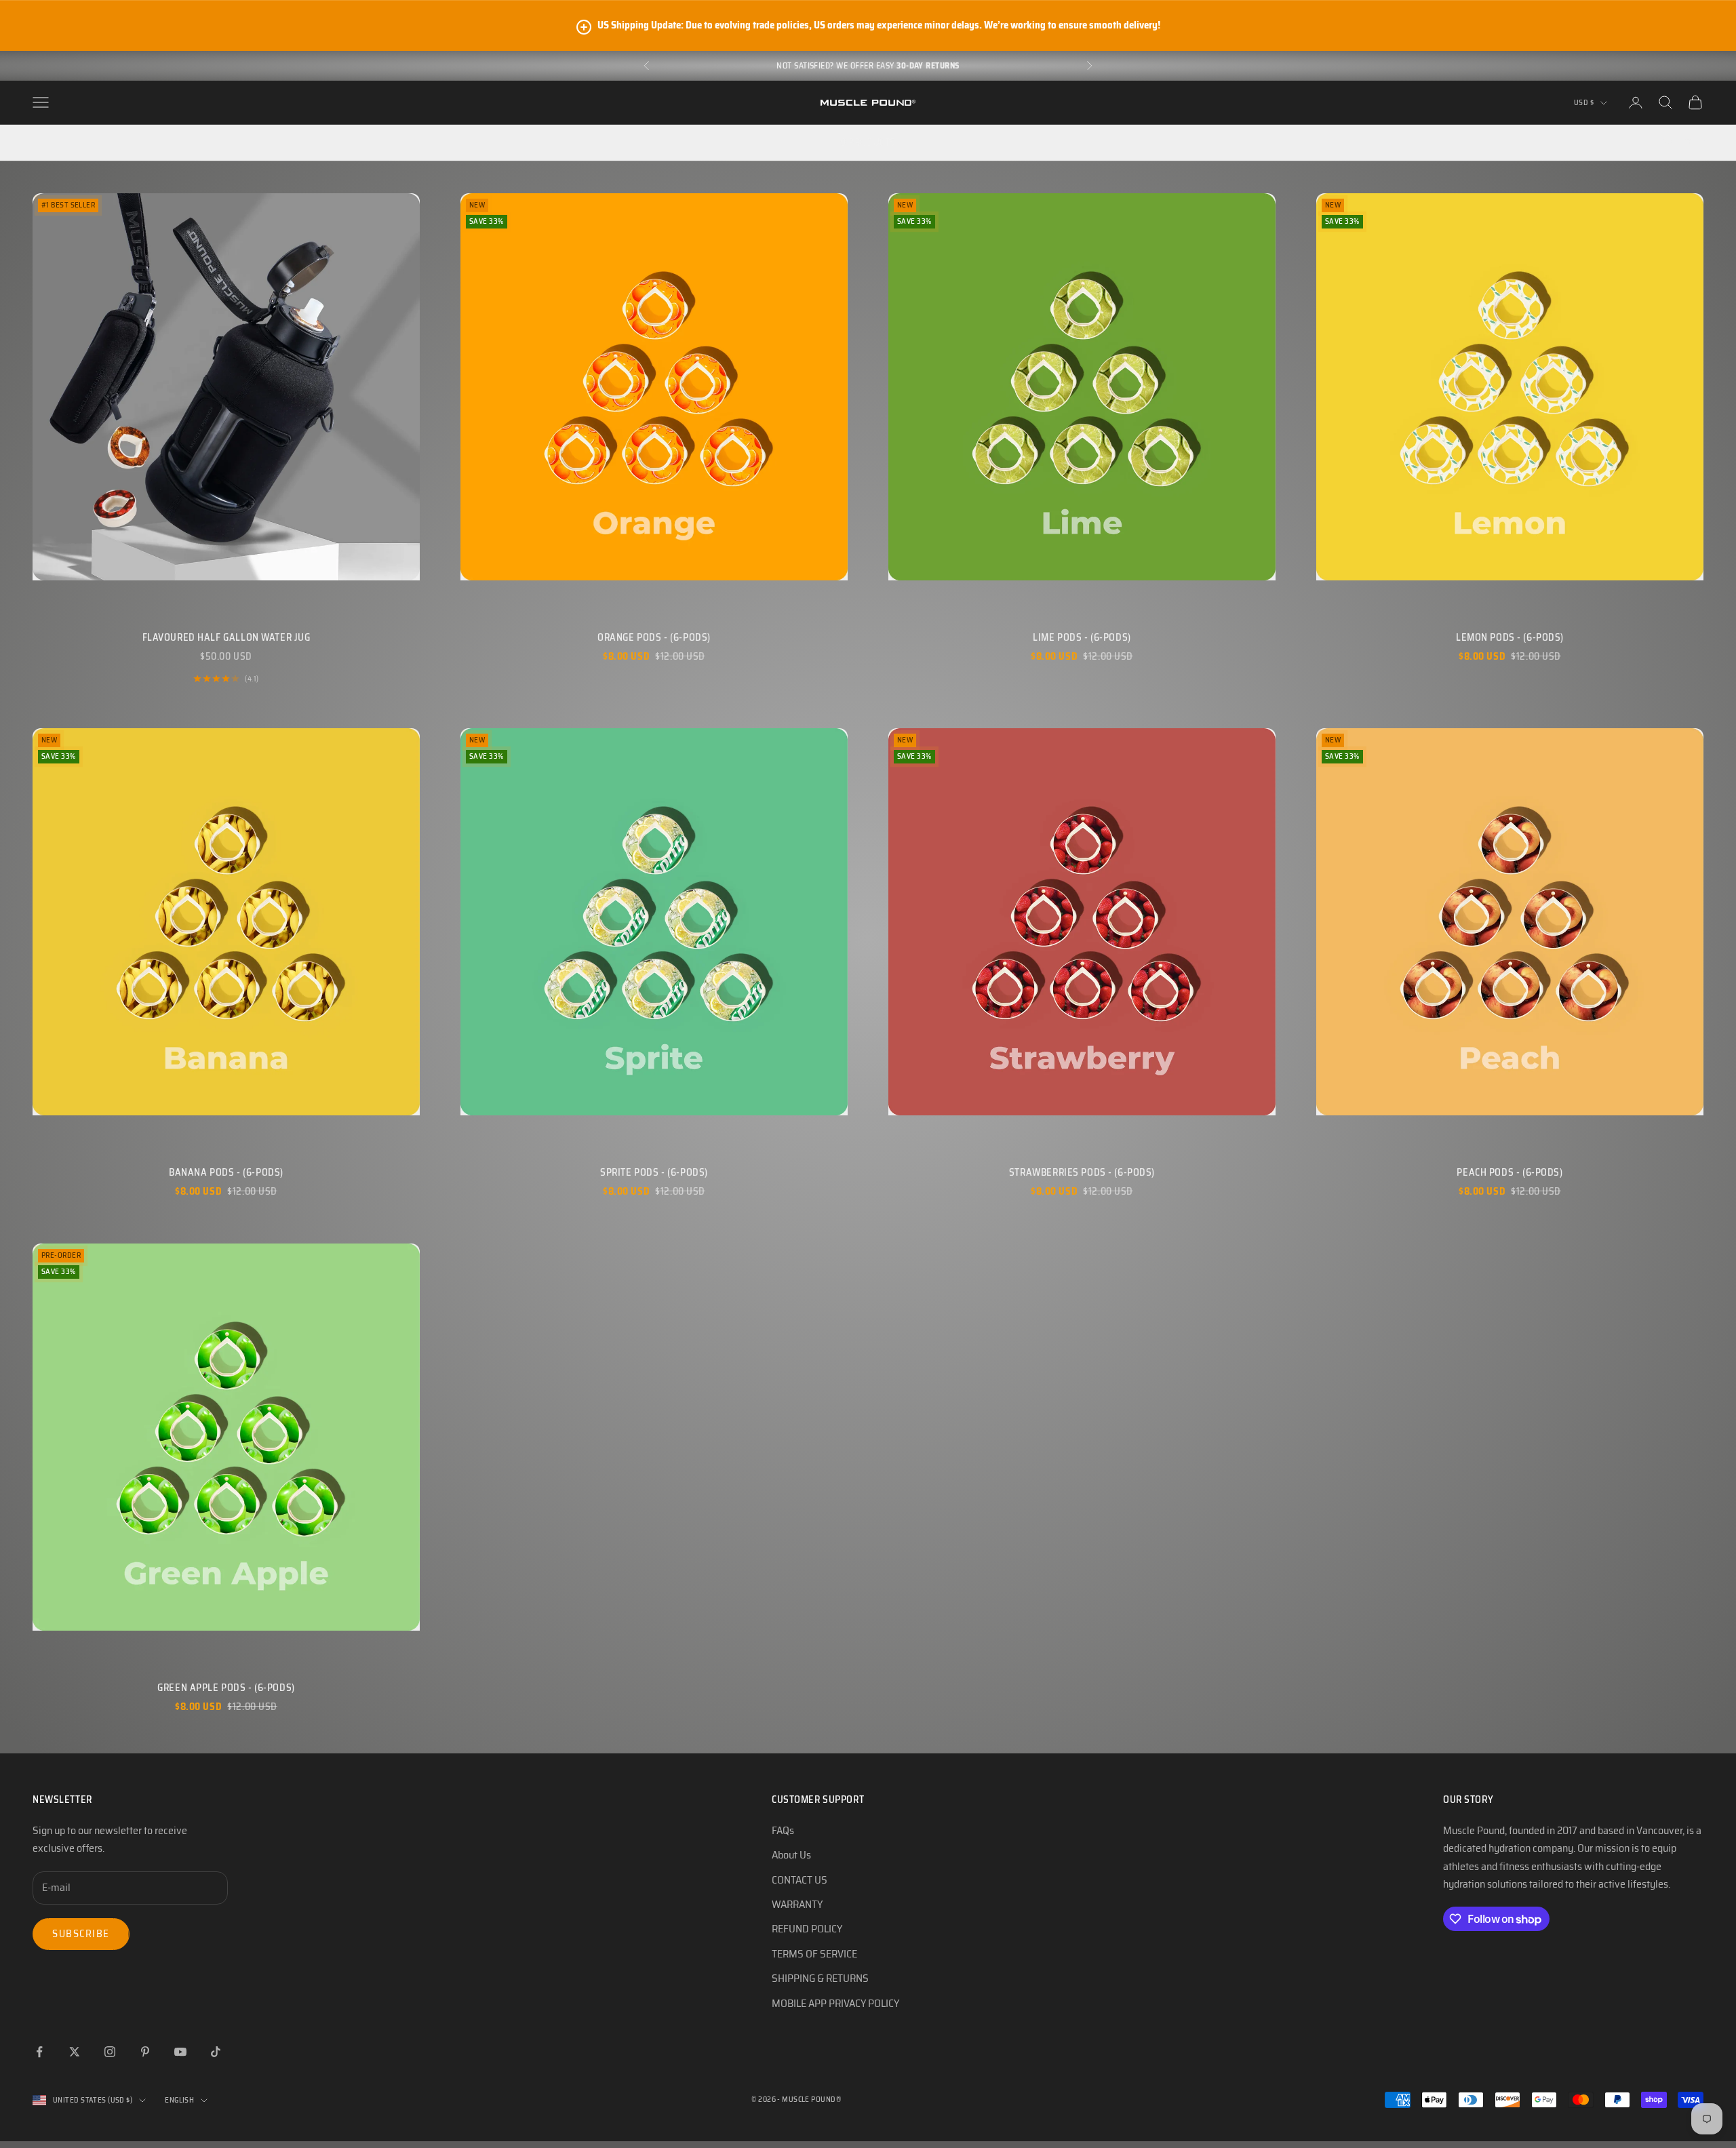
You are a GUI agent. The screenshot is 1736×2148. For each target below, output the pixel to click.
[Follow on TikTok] (216, 2052)
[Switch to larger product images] (26, 142)
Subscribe (81, 1934)
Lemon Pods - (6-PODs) (1510, 637)
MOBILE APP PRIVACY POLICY (835, 2003)
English (179, 2100)
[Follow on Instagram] (110, 2052)
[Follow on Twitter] (75, 2052)
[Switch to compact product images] (73, 142)
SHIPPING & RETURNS (820, 1978)
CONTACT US (800, 1880)
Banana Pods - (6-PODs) (226, 1172)
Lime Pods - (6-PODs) (1082, 637)
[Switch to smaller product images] (50, 142)
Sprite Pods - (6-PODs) (654, 1172)
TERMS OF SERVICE (814, 1954)
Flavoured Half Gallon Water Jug (226, 637)
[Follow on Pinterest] (145, 2052)
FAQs (783, 1830)
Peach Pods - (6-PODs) (1510, 1172)
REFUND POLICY (807, 1929)
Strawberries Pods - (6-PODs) (1082, 1172)
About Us (791, 1855)
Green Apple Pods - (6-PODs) (226, 1688)
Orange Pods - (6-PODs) (654, 637)
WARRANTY (797, 1904)
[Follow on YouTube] (180, 2052)
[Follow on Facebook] (39, 2052)
